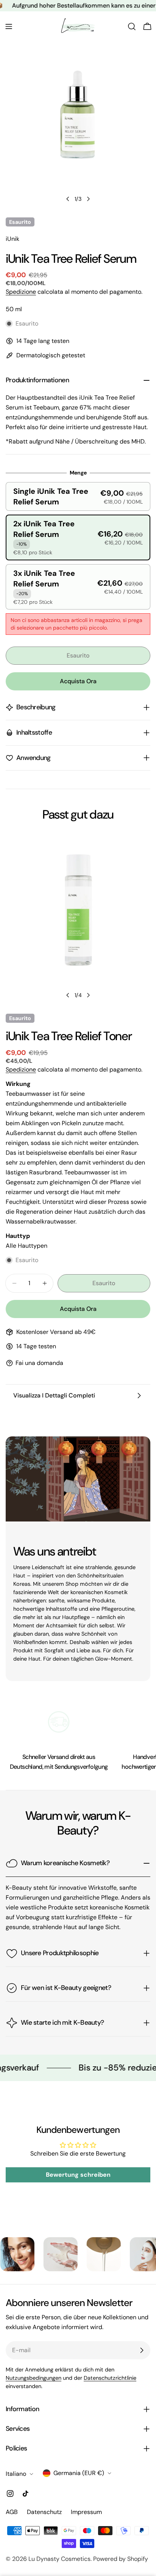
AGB (12, 2512)
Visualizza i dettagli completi (54, 1395)
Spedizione (21, 292)
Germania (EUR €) (79, 2473)
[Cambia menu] (9, 26)
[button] (78, 496)
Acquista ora (78, 681)
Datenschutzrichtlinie (110, 2378)
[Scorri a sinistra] (68, 199)
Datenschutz (44, 2512)
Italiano (16, 2474)
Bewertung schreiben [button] (78, 2175)
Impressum (86, 2512)
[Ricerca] (132, 26)
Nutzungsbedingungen (34, 2378)
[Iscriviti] (142, 2350)
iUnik (12, 239)
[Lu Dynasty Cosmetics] (35, 2254)
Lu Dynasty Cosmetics (59, 2559)
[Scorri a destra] (88, 199)
